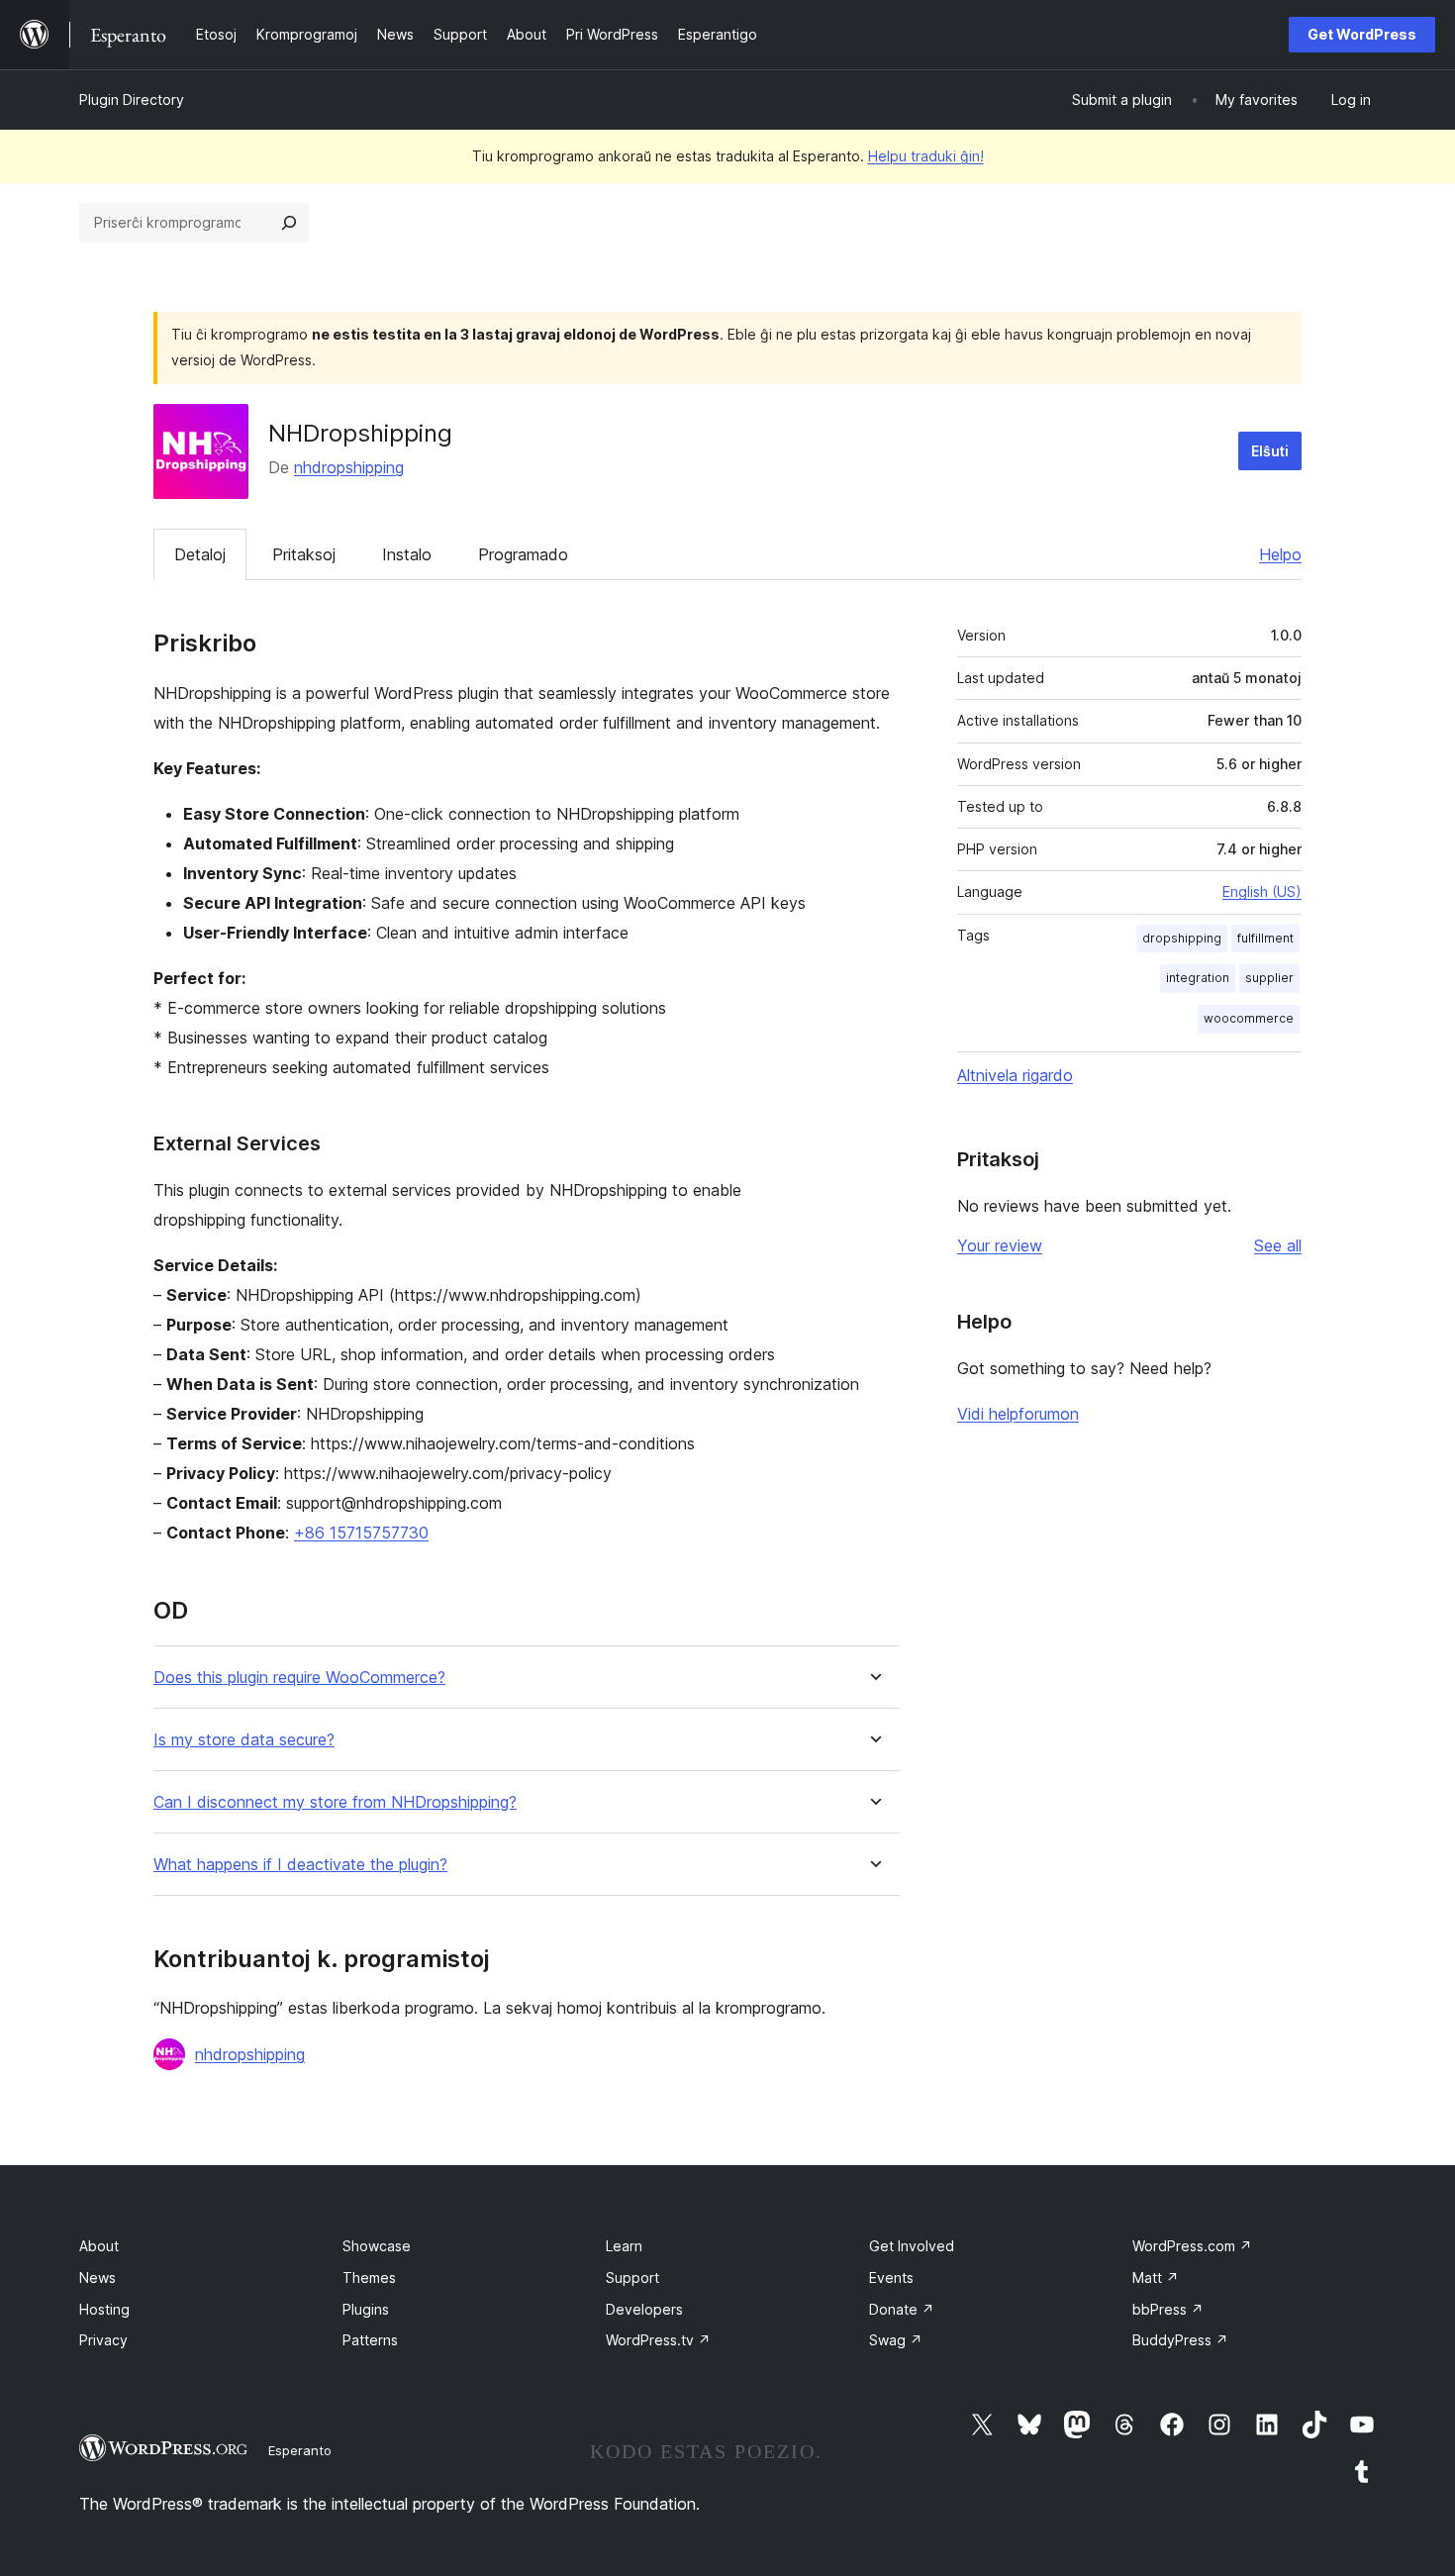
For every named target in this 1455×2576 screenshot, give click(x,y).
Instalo (407, 554)
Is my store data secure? (244, 1740)
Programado (523, 554)
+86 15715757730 (361, 1533)
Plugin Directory (132, 99)
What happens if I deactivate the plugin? (300, 1865)
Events (891, 2278)
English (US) (1262, 892)
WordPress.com (1192, 2246)
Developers (644, 2309)
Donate (902, 2309)
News (97, 2278)
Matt (1156, 2278)
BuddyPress (1180, 2340)
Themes (369, 2278)
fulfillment (1265, 938)
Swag (896, 2340)
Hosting (104, 2309)
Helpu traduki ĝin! (926, 156)
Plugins (366, 2309)
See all (1278, 1245)
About (99, 2246)
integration (1198, 978)
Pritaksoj (304, 554)
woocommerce (1249, 1018)
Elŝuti (1270, 451)
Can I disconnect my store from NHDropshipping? (335, 1802)
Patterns (370, 2340)
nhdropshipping (349, 467)
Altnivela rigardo (1015, 1075)
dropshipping (1182, 938)
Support (632, 2278)
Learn (624, 2246)
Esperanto (300, 2450)
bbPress (1168, 2309)
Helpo (1280, 554)
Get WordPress (1362, 34)
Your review (1000, 1245)
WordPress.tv (658, 2340)
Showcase (377, 2246)
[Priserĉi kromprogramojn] (289, 223)
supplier (1269, 978)
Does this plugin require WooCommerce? (299, 1678)
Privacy (103, 2340)
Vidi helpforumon (1018, 1414)
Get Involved (912, 2246)
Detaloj (200, 554)
